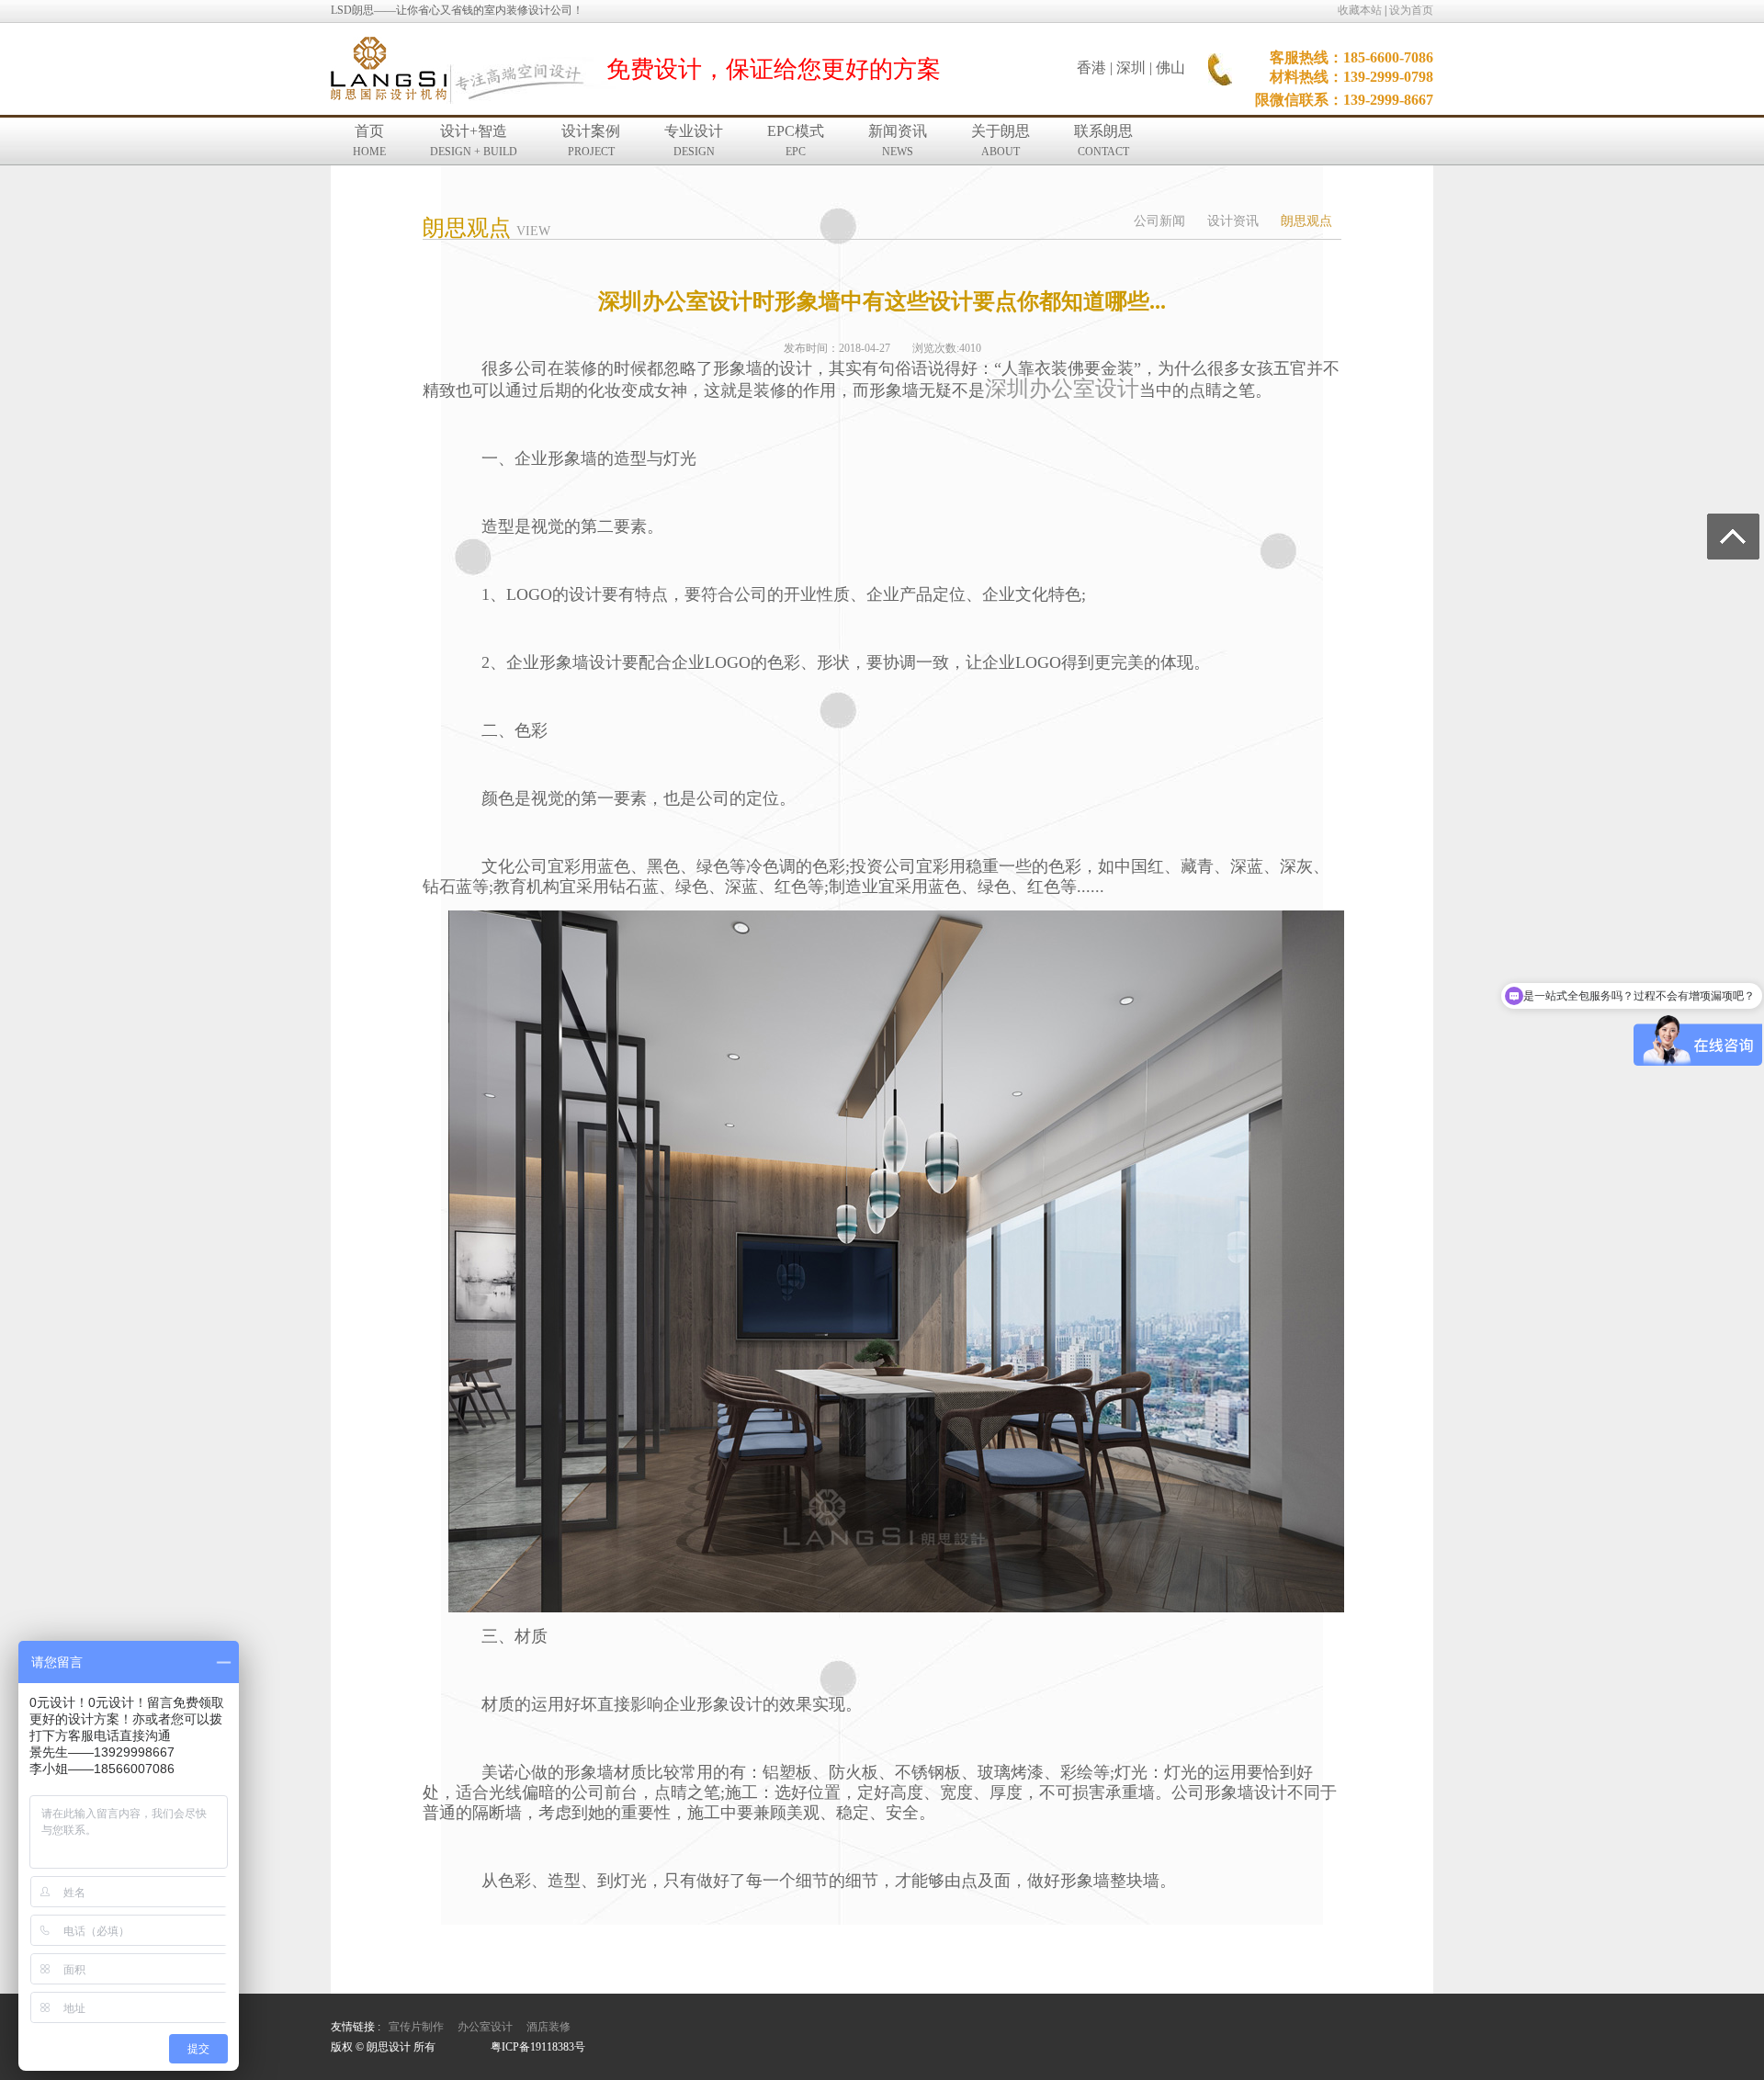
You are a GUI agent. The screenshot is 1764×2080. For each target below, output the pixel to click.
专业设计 (694, 141)
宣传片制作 (416, 2027)
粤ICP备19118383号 (538, 2047)
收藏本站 (1360, 10)
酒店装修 (548, 2027)
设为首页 (1411, 10)
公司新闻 (1159, 221)
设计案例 (591, 141)
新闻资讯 (898, 141)
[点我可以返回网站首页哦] (389, 70)
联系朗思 (1103, 141)
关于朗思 (1001, 141)
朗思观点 (1306, 221)
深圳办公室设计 (1062, 389)
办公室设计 (485, 2027)
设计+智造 (474, 141)
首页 (369, 141)
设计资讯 (1233, 221)
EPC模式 (796, 141)
